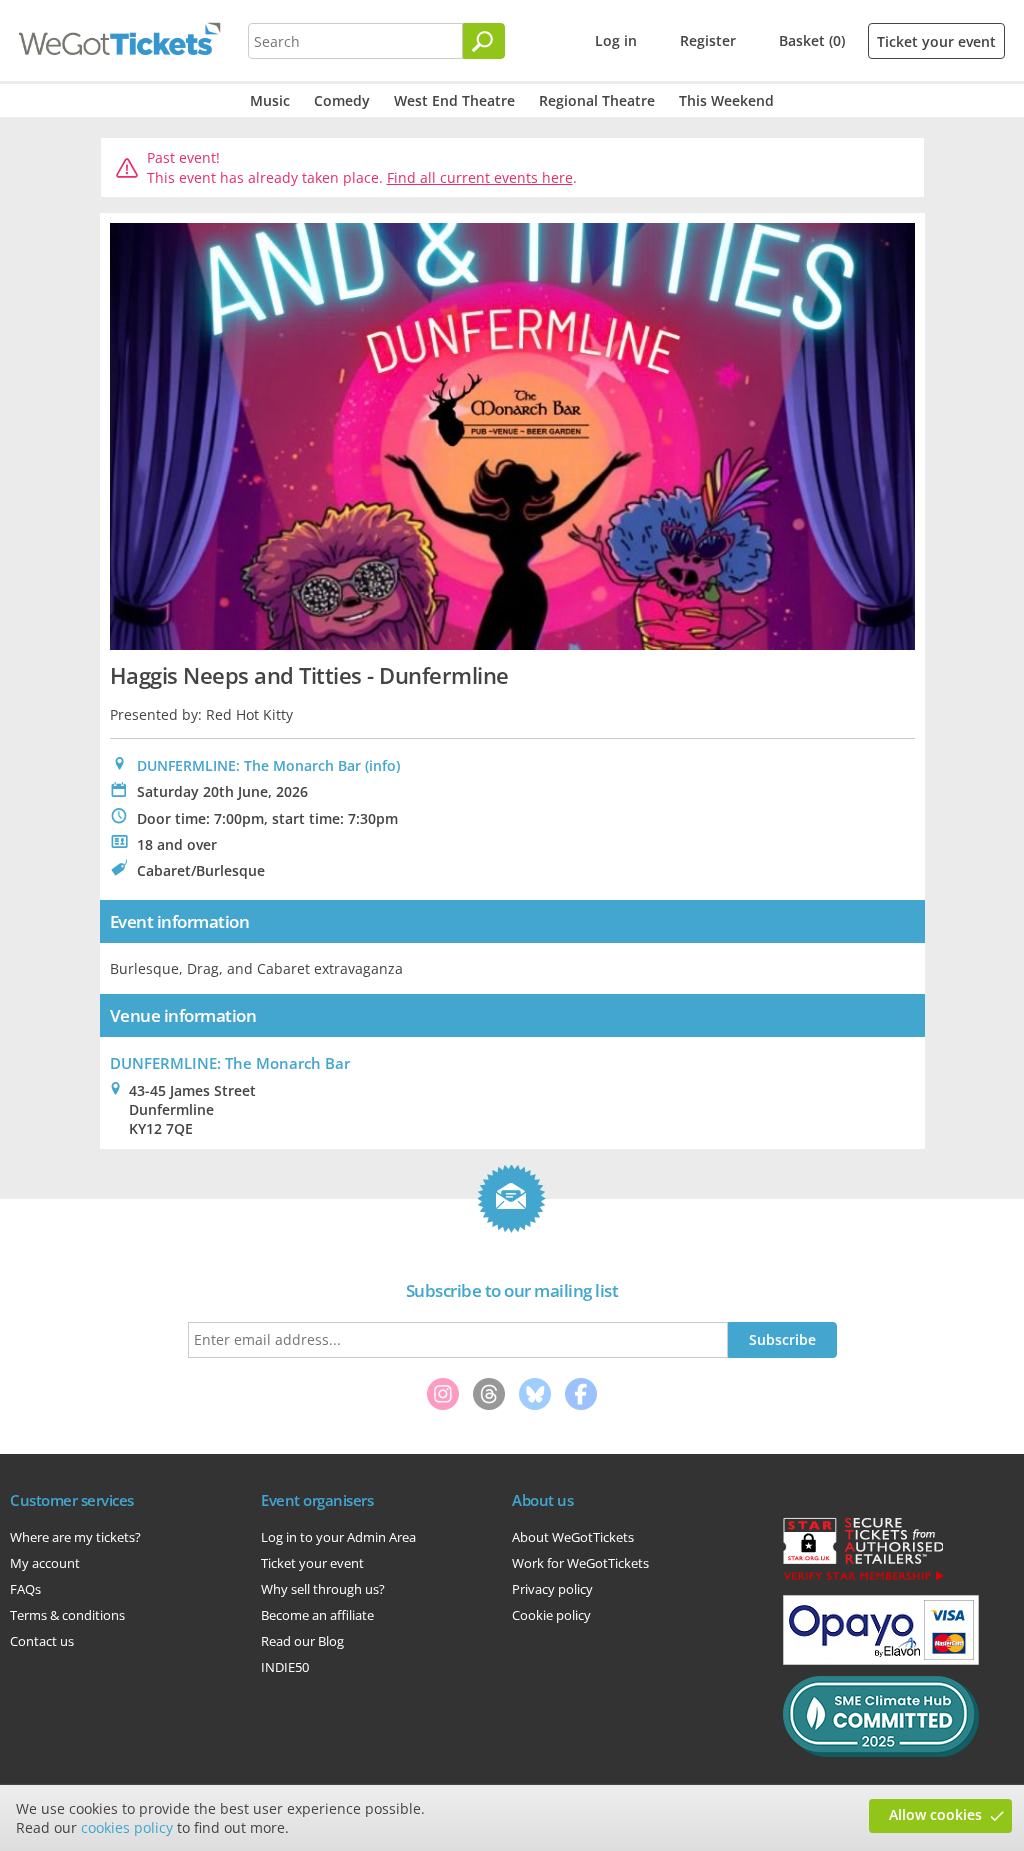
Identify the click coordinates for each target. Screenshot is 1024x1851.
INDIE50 (285, 1667)
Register (708, 40)
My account (45, 1563)
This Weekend (726, 100)
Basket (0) (812, 40)
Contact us (42, 1641)
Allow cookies (935, 1814)
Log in (616, 40)
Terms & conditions (67, 1615)
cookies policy (127, 1827)
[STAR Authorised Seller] (863, 1579)
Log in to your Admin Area (338, 1537)
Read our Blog (302, 1641)
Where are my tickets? (75, 1537)
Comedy (342, 100)
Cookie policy (551, 1615)
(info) (382, 765)
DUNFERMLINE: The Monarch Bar (249, 765)
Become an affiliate (317, 1615)
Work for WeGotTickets (580, 1563)
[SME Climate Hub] (881, 1752)
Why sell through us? (323, 1589)
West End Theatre (454, 100)
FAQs (25, 1589)
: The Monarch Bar (230, 1063)
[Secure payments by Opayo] (881, 1660)
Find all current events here (480, 177)
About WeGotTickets (573, 1537)
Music (270, 100)
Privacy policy (552, 1589)
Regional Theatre (597, 100)
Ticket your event (936, 41)
